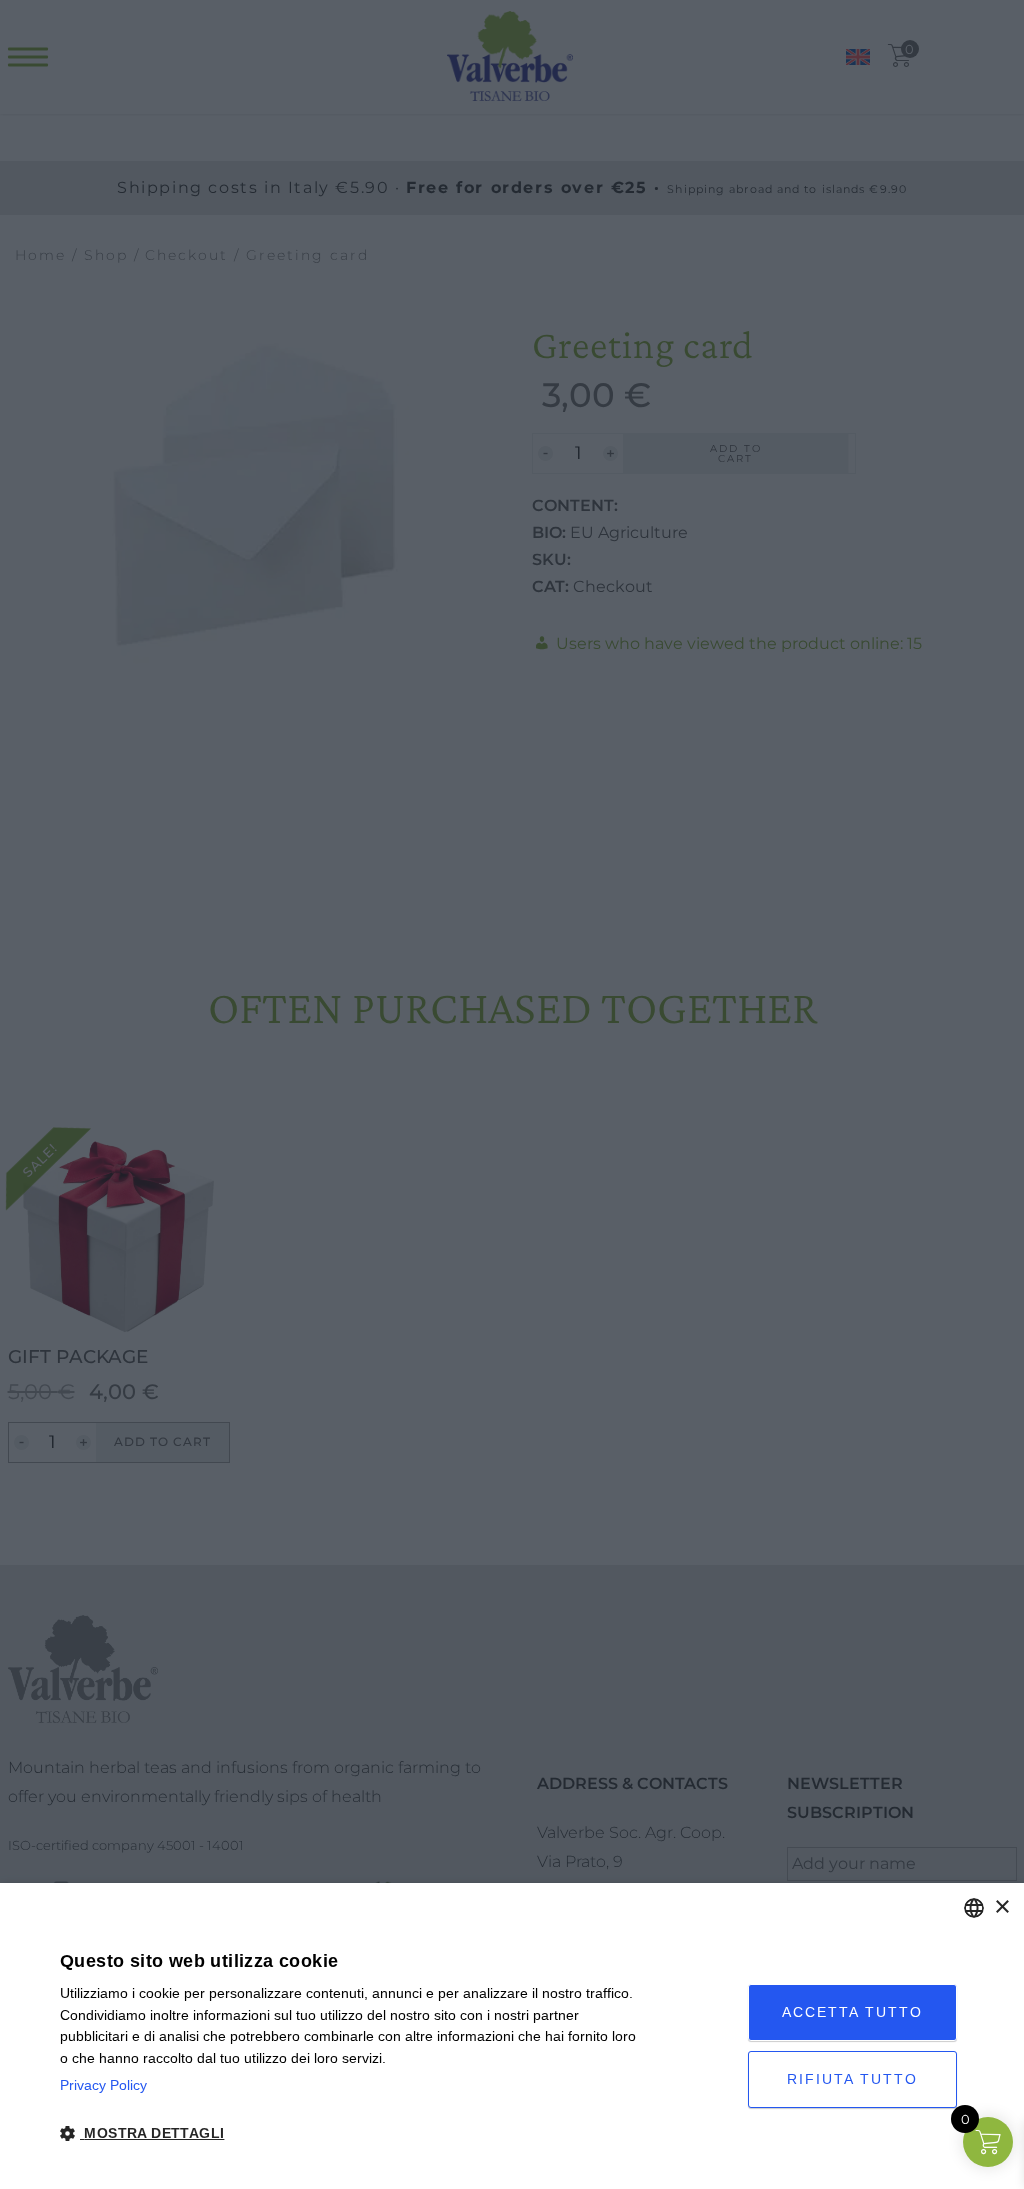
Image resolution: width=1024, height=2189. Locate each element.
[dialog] (512, 2036)
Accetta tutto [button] (852, 2012)
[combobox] (974, 1908)
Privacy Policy (103, 2085)
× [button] (1001, 1907)
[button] (354, 2133)
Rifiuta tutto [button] (852, 2079)
